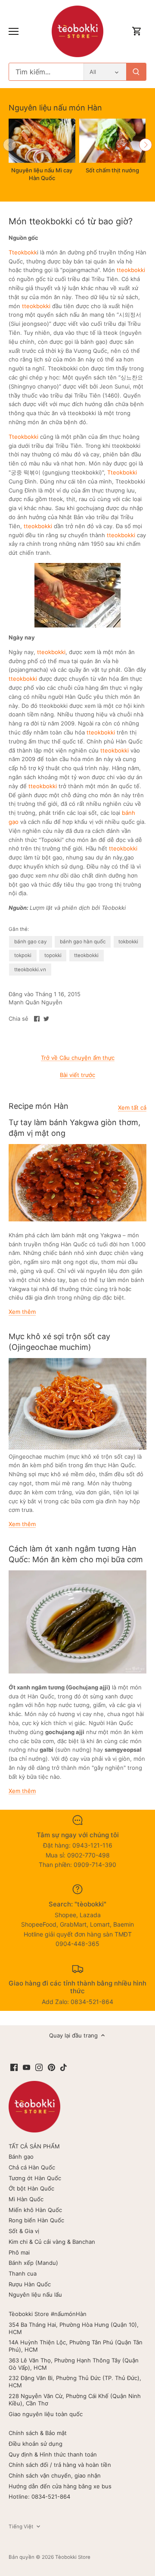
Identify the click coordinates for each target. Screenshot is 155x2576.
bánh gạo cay (31, 942)
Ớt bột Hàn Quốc (31, 2188)
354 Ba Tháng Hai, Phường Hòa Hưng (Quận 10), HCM (74, 2328)
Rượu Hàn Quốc (30, 2284)
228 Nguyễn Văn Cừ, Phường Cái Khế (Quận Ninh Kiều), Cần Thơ (75, 2400)
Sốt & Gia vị (24, 2231)
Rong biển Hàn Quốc (36, 2220)
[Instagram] (39, 2067)
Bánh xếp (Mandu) (33, 2263)
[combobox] (46, 72)
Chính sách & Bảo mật (38, 2433)
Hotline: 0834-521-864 (39, 2496)
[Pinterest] (51, 2067)
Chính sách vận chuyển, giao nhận (55, 2475)
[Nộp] (136, 72)
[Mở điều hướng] (14, 31)
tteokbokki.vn (30, 970)
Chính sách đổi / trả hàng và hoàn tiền (60, 2465)
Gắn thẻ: (19, 929)
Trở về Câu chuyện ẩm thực (78, 1058)
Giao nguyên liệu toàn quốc (46, 2414)
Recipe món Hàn (39, 1106)
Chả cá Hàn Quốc (32, 2167)
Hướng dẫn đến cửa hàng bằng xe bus (60, 2486)
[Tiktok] (64, 2067)
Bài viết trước (77, 1075)
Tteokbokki (23, 437)
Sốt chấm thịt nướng (112, 170)
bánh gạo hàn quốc (83, 942)
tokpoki (23, 955)
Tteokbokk (23, 252)
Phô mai (19, 2252)
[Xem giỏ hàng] (137, 32)
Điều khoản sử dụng (36, 2444)
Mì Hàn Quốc (26, 2199)
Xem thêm (22, 1312)
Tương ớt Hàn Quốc (35, 2178)
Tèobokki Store (73, 2557)
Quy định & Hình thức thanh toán (53, 2454)
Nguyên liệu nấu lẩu (35, 2295)
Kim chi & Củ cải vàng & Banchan (52, 2242)
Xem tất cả (132, 1107)
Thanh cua (23, 2273)
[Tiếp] (146, 145)
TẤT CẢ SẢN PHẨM (34, 2146)
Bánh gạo (21, 2157)
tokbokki (128, 942)
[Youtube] (26, 2067)
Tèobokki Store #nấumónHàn (48, 2314)
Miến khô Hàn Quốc (35, 2210)
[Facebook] (14, 2067)
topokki (53, 955)
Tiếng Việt (21, 2527)
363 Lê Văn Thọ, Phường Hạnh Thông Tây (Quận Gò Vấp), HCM (74, 2364)
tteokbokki (131, 270)
